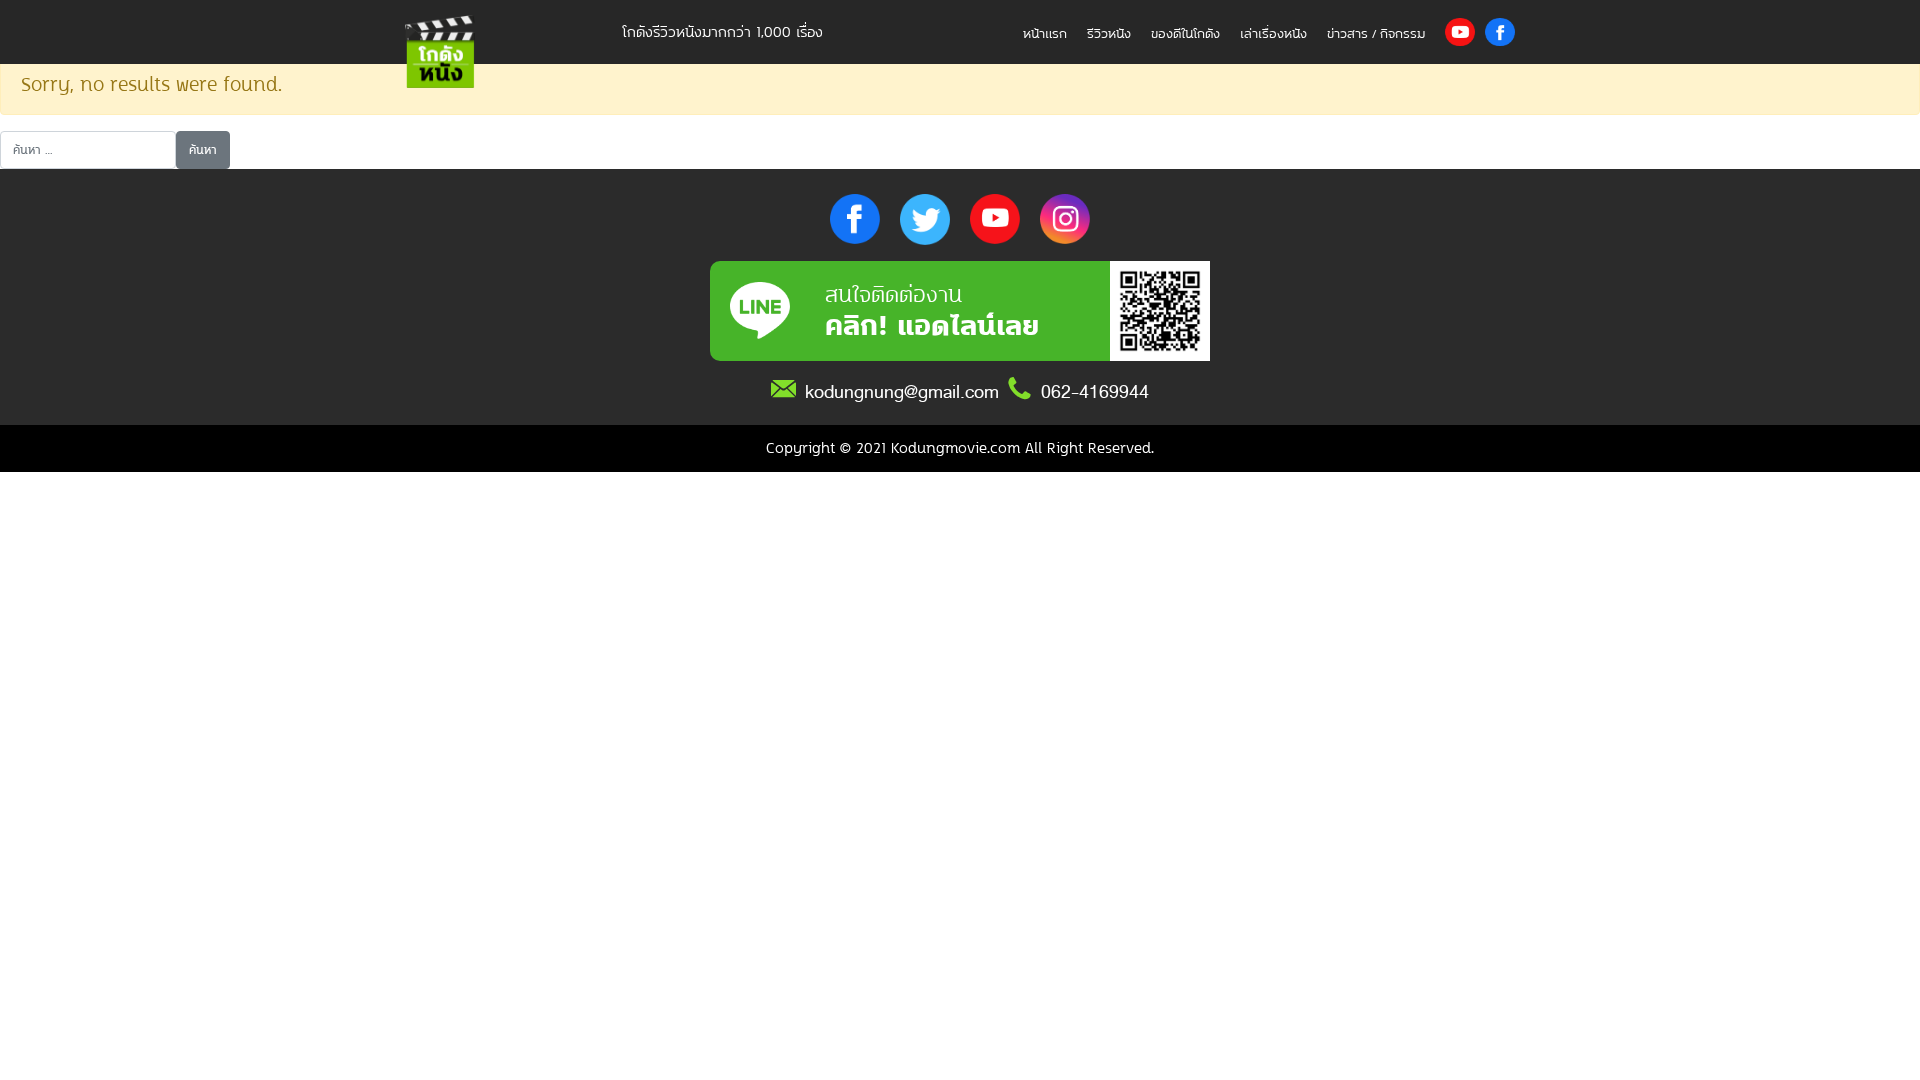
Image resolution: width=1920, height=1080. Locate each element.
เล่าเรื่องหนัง (1273, 33)
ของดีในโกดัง (1185, 33)
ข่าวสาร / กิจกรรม (1376, 33)
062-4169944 (1095, 392)
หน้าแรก (1045, 33)
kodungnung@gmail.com (902, 392)
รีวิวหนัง (1109, 33)
